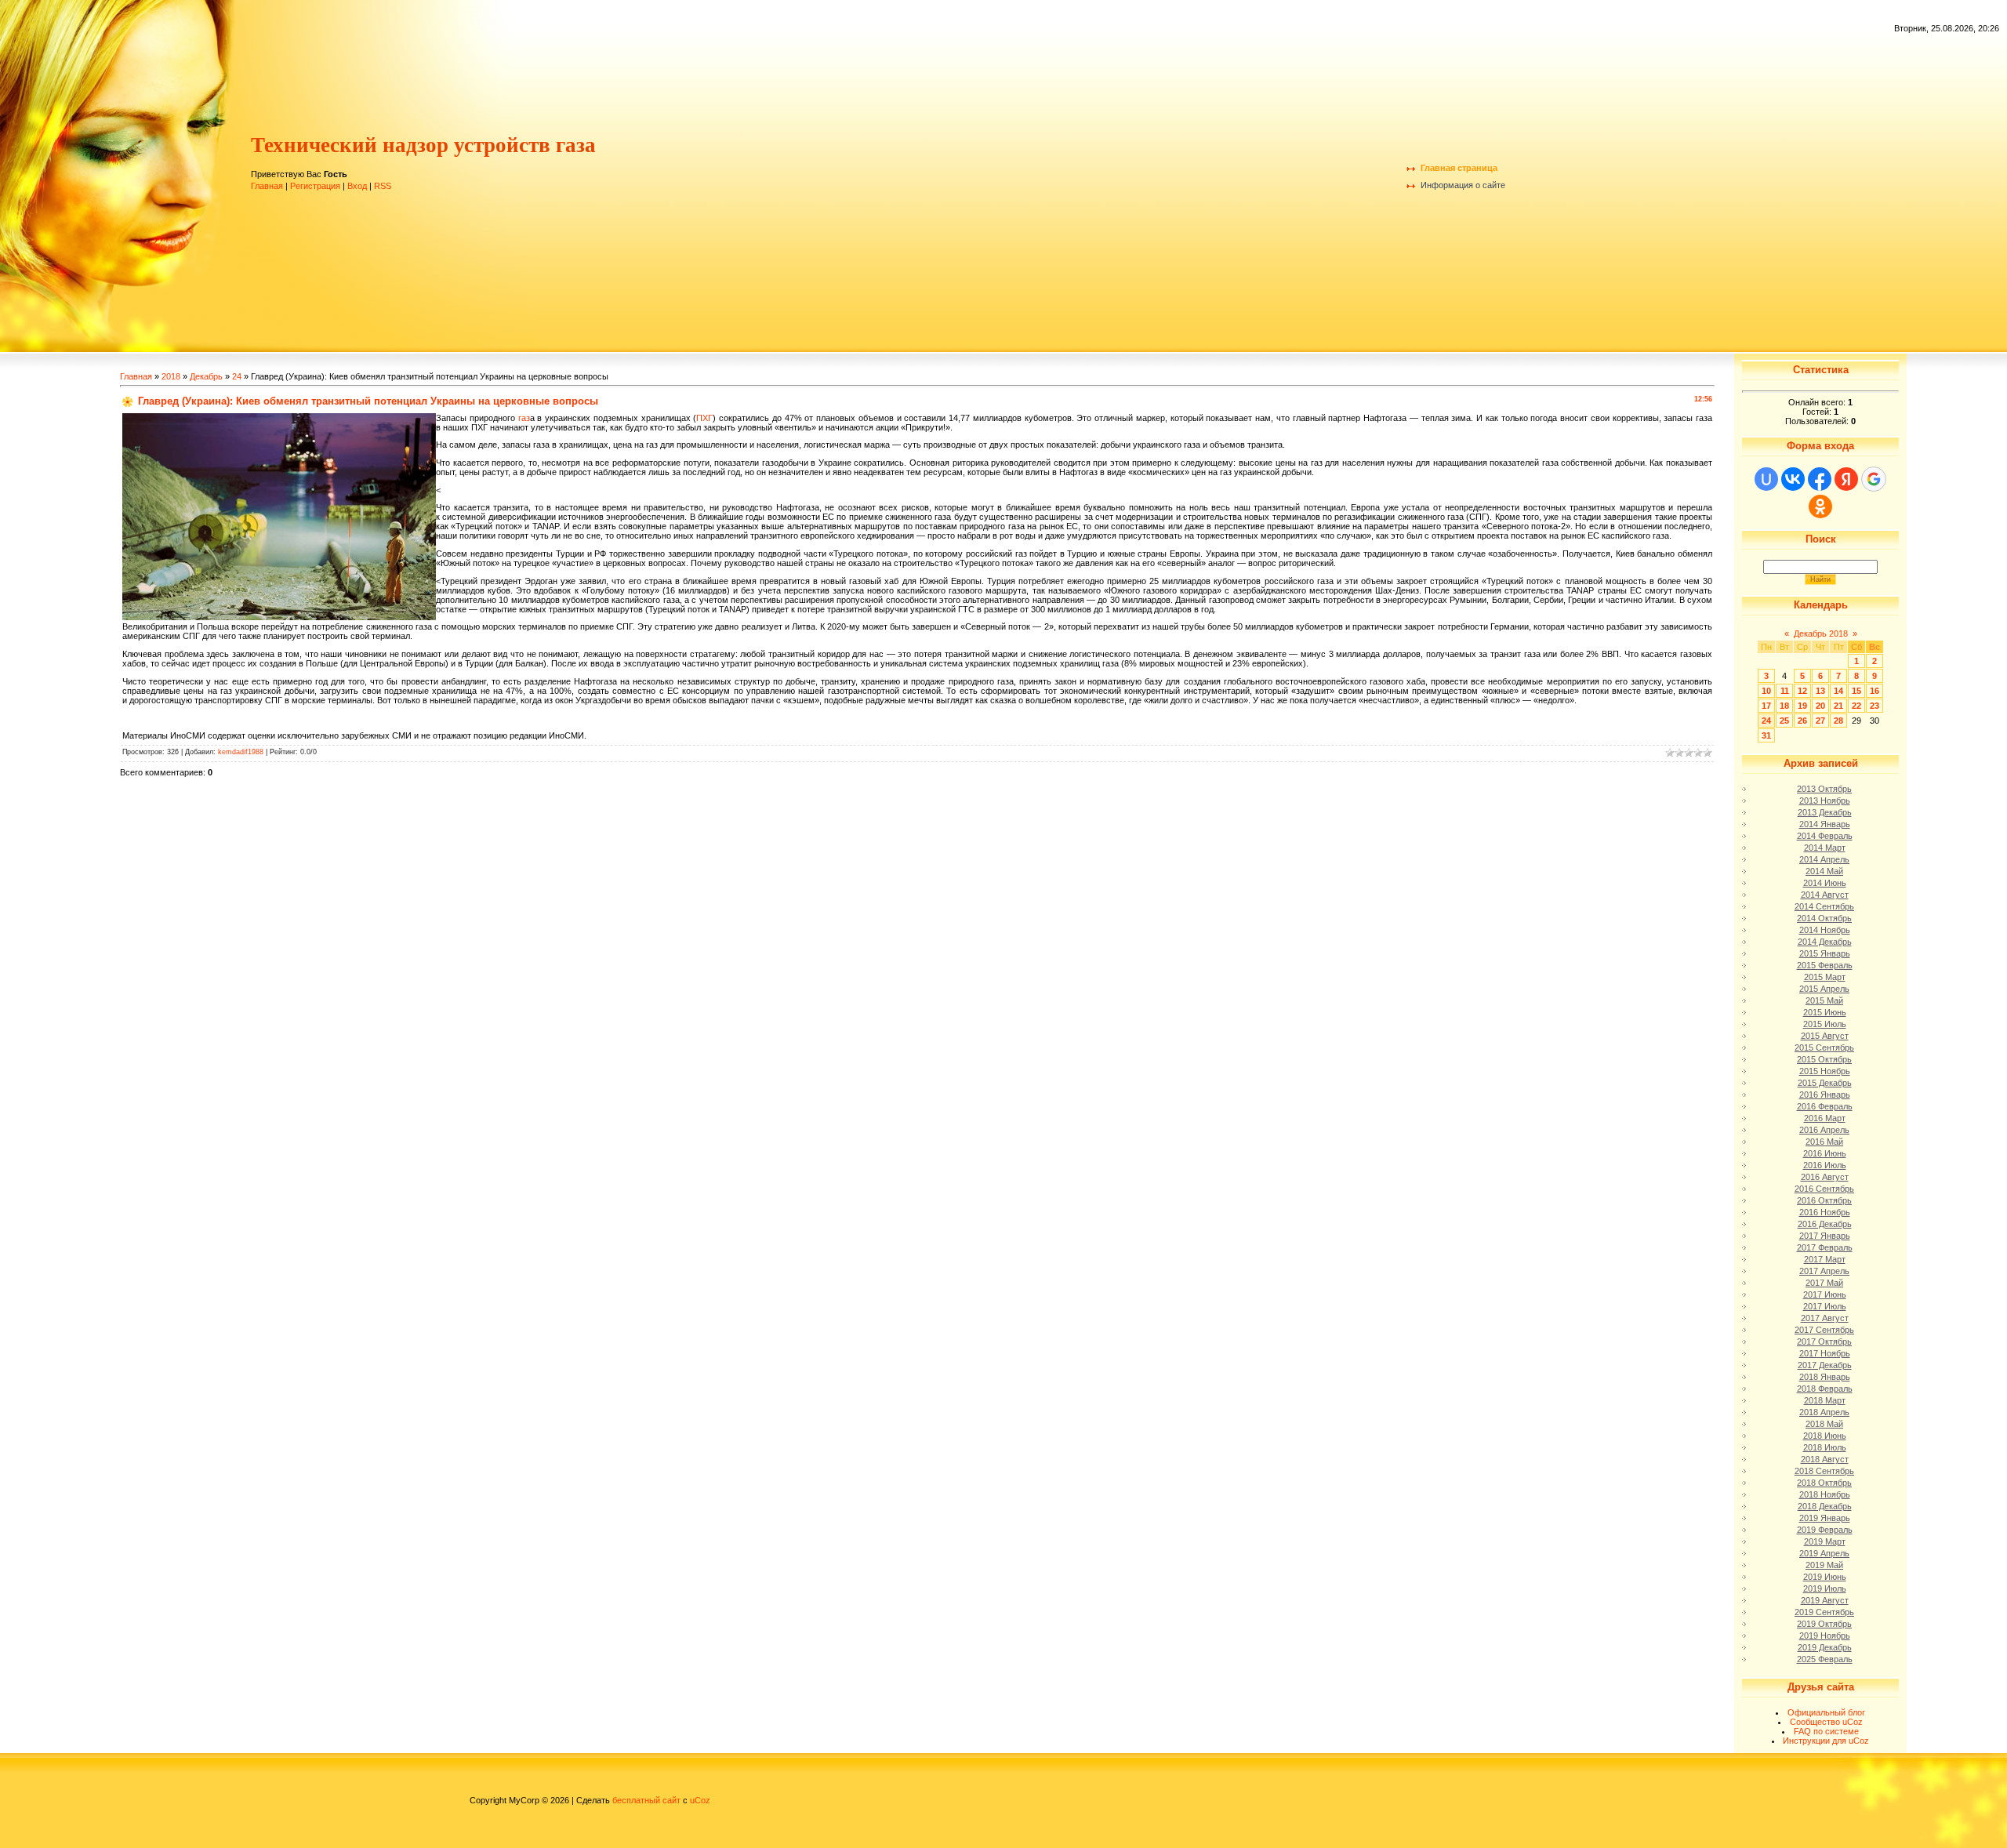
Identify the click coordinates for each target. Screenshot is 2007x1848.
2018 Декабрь (1825, 1506)
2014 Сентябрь (1824, 906)
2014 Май (1824, 871)
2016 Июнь (1825, 1153)
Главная (267, 186)
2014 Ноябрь (1825, 930)
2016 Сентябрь (1824, 1189)
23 (1875, 706)
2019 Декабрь (1825, 1647)
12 (1802, 691)
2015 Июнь (1825, 1012)
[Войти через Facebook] (1820, 479)
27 (1820, 721)
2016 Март (1825, 1118)
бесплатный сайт (646, 1800)
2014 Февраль (1825, 836)
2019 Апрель (1824, 1553)
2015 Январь (1825, 953)
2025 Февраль (1825, 1659)
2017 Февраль (1825, 1247)
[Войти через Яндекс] (1846, 479)
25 (1784, 721)
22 (1856, 706)
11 (1785, 691)
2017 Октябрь (1824, 1342)
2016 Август (1825, 1177)
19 (1802, 706)
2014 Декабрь (1825, 942)
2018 (171, 376)
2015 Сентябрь (1824, 1047)
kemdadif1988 (241, 752)
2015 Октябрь (1824, 1059)
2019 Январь (1825, 1518)
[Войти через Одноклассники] (1820, 506)
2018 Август (1825, 1459)
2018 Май (1824, 1424)
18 (1784, 706)
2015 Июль (1825, 1024)
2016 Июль (1825, 1165)
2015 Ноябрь (1825, 1071)
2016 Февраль (1825, 1106)
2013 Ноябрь (1825, 801)
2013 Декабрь (1825, 812)
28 (1838, 721)
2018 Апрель (1824, 1412)
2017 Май (1824, 1283)
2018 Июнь (1825, 1436)
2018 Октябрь (1824, 1483)
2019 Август (1825, 1600)
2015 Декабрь (1825, 1083)
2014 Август (1825, 895)
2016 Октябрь (1824, 1200)
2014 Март (1825, 848)
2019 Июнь (1825, 1577)
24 (237, 376)
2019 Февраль (1825, 1530)
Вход (357, 186)
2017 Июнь (1825, 1294)
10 (1766, 691)
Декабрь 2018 (1821, 634)
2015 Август (1825, 1036)
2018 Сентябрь (1824, 1471)
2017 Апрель (1824, 1271)
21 (1838, 706)
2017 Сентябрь (1824, 1330)
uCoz (700, 1800)
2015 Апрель (1824, 989)
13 (1820, 691)
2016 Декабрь (1825, 1224)
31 (1766, 735)
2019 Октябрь (1824, 1624)
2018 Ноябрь (1825, 1494)
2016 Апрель (1824, 1130)
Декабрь (206, 376)
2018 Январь (1825, 1377)
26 (1802, 721)
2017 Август (1825, 1318)
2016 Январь (1825, 1095)
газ (524, 418)
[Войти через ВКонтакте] (1793, 479)
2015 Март (1825, 977)
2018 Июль (1825, 1447)
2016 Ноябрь (1825, 1212)
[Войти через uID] (1766, 479)
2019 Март (1825, 1541)
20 (1820, 706)
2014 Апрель (1824, 859)
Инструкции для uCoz (1826, 1741)
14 (1838, 691)
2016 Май (1824, 1142)
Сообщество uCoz (1826, 1722)
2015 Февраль (1825, 965)
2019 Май (1824, 1565)
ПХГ (704, 418)
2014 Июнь (1825, 883)
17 (1766, 706)
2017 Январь (1825, 1236)
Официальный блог (1826, 1712)
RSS (383, 186)
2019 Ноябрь (1825, 1636)
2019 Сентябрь (1824, 1612)
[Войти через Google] (1874, 479)
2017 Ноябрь (1825, 1353)
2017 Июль (1825, 1306)
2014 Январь (1825, 824)
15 (1856, 691)
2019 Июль (1825, 1588)
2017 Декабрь (1825, 1365)
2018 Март (1825, 1400)
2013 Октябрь (1824, 789)
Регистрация (315, 186)
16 (1875, 691)
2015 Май (1824, 1000)
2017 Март (1825, 1259)
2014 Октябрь (1824, 918)
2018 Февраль (1825, 1389)
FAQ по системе (1826, 1731)
